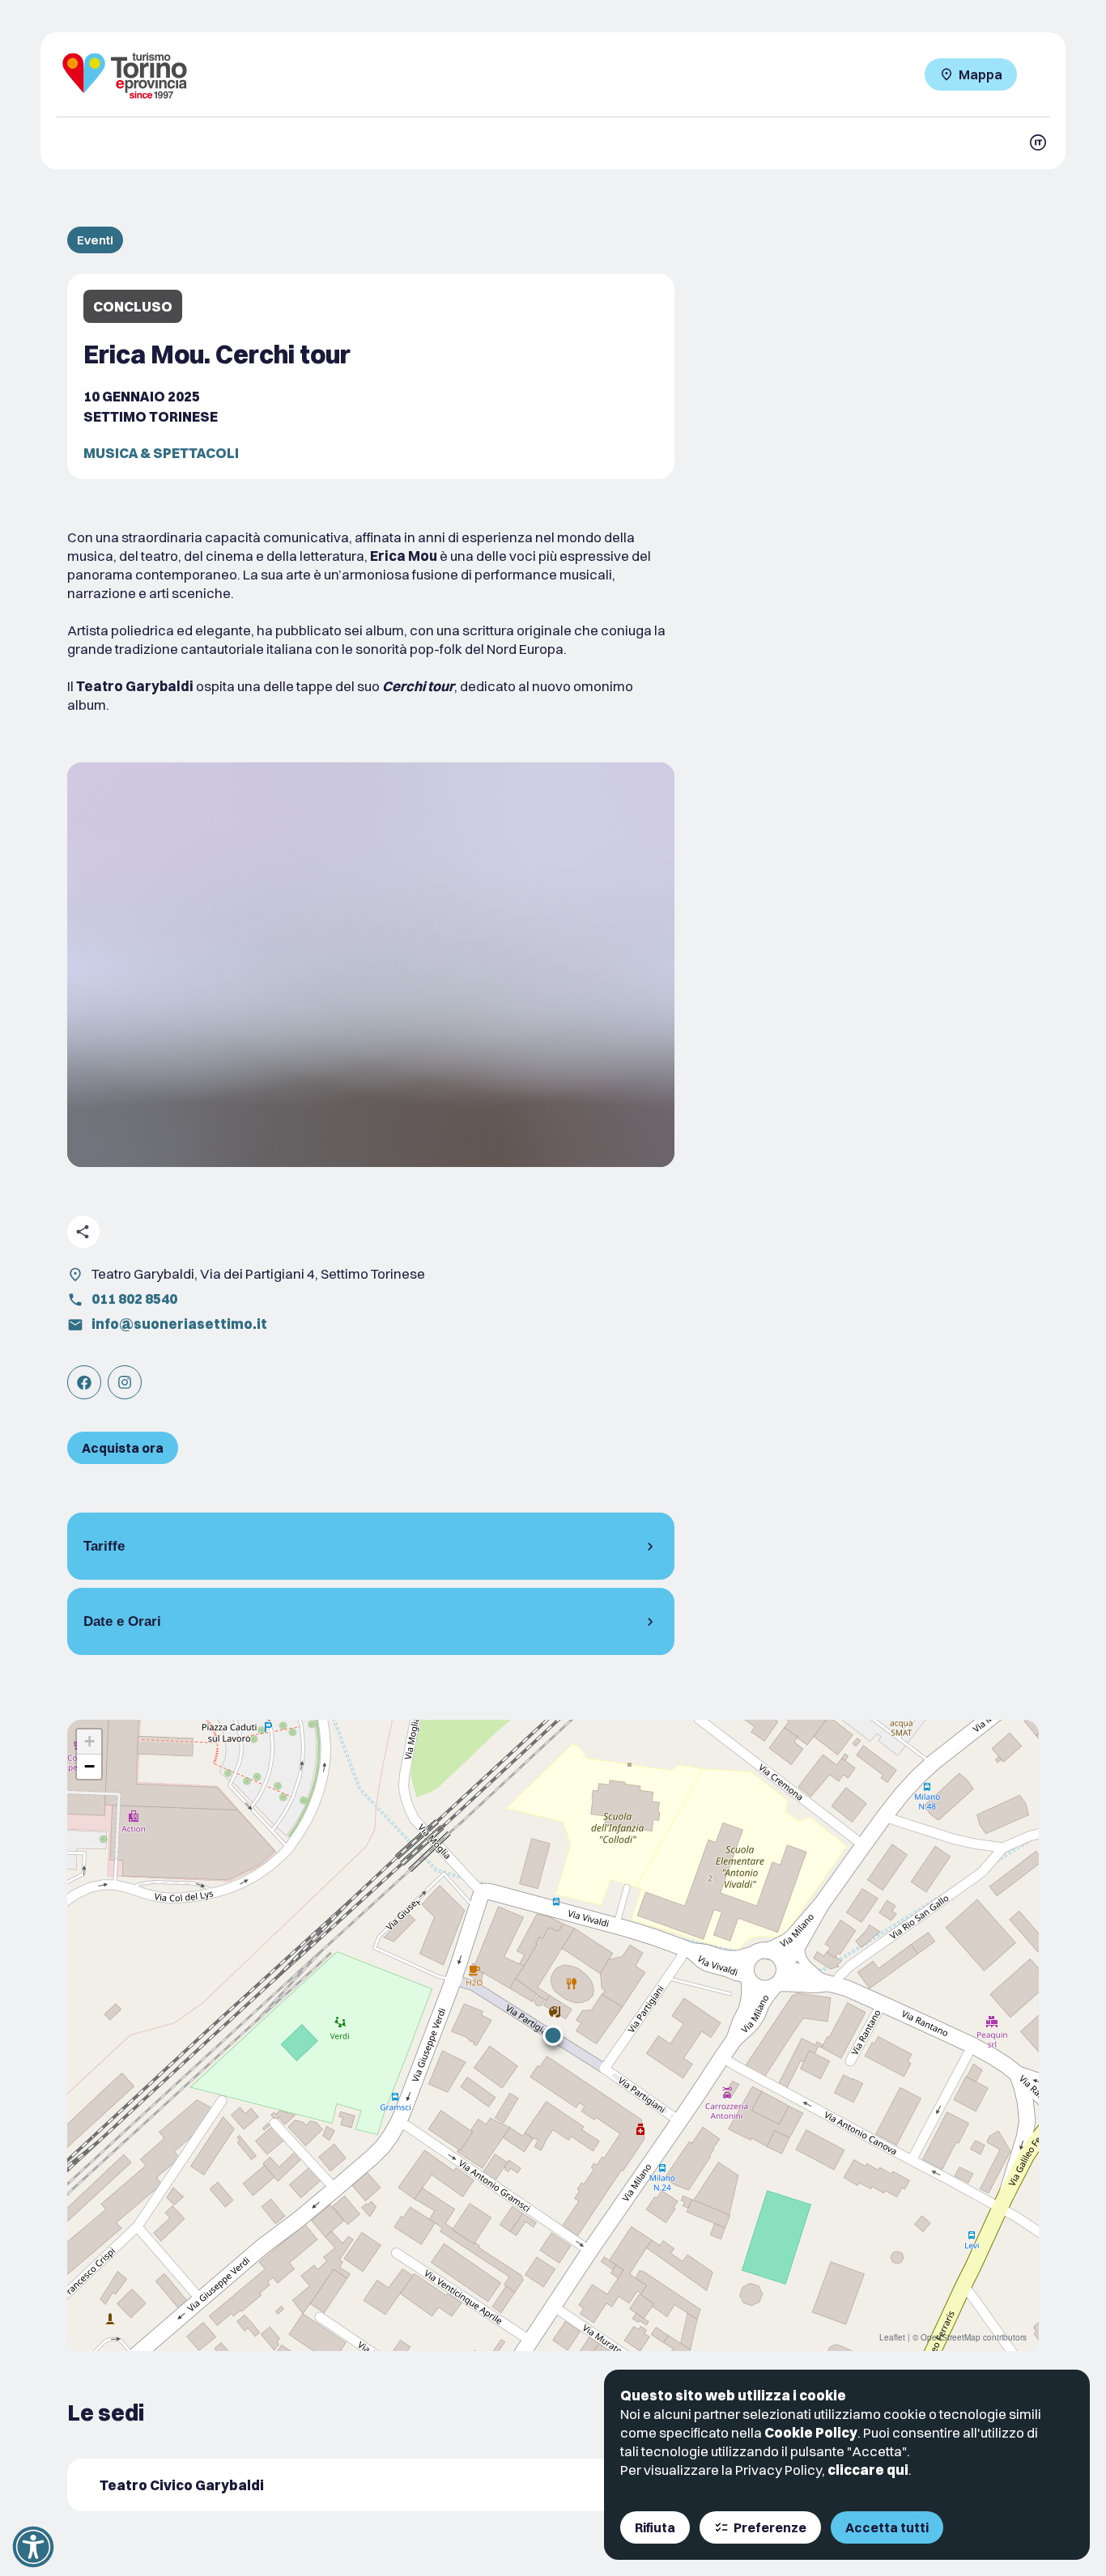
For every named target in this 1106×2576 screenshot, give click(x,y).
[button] (553, 2035)
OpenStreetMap (951, 2337)
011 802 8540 (134, 1299)
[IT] (1038, 142)
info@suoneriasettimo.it (179, 1324)
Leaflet (892, 2337)
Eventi (95, 240)
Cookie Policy (811, 2432)
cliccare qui (868, 2470)
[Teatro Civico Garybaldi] (371, 2485)
